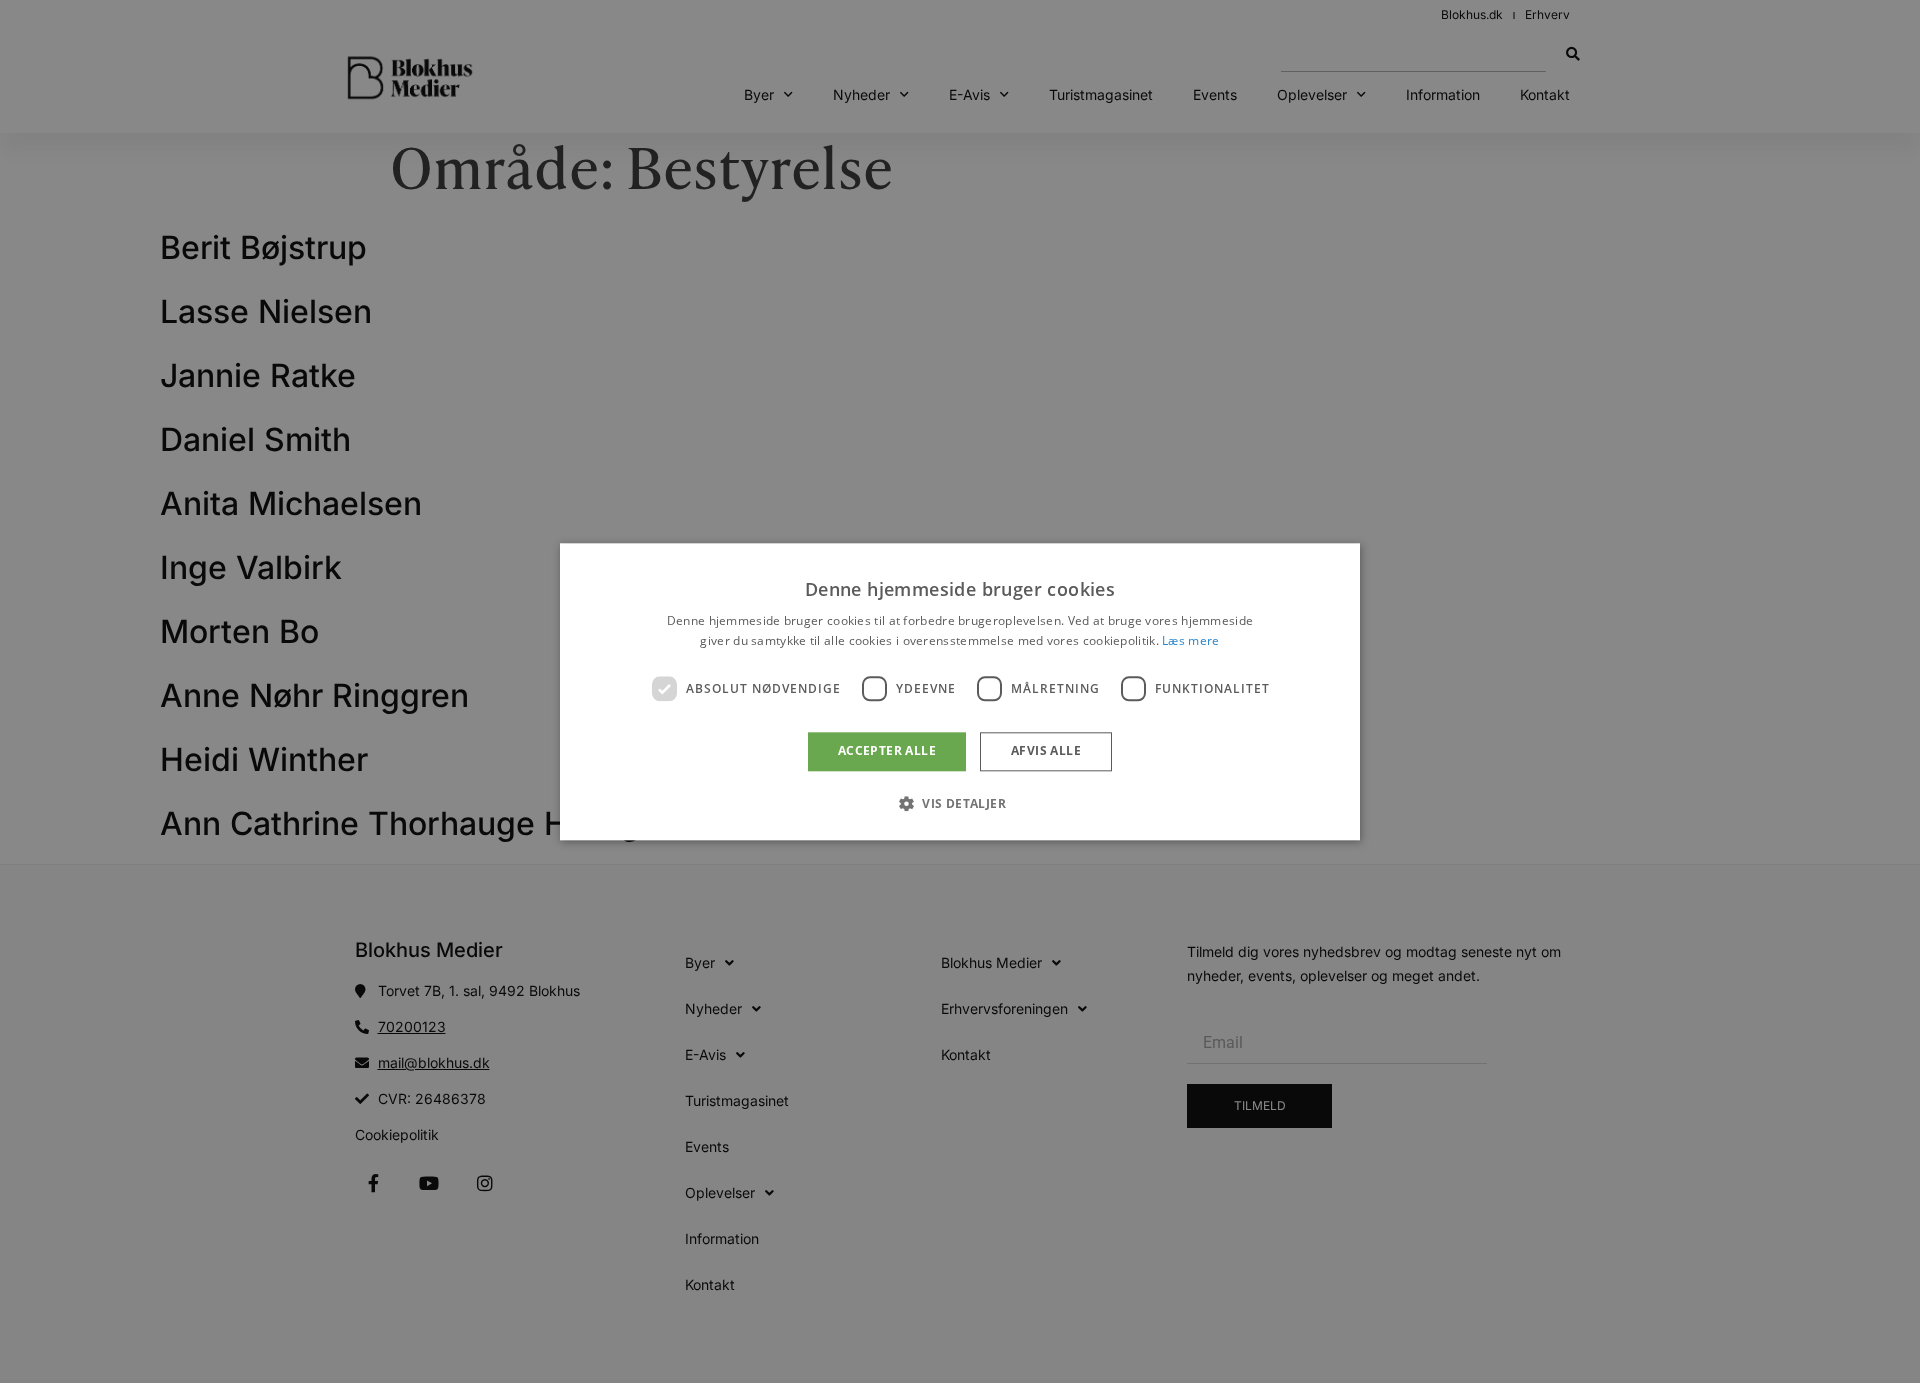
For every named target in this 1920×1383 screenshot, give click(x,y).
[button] (960, 803)
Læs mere (1190, 640)
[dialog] (960, 691)
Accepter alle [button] (887, 751)
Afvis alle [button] (1046, 751)
